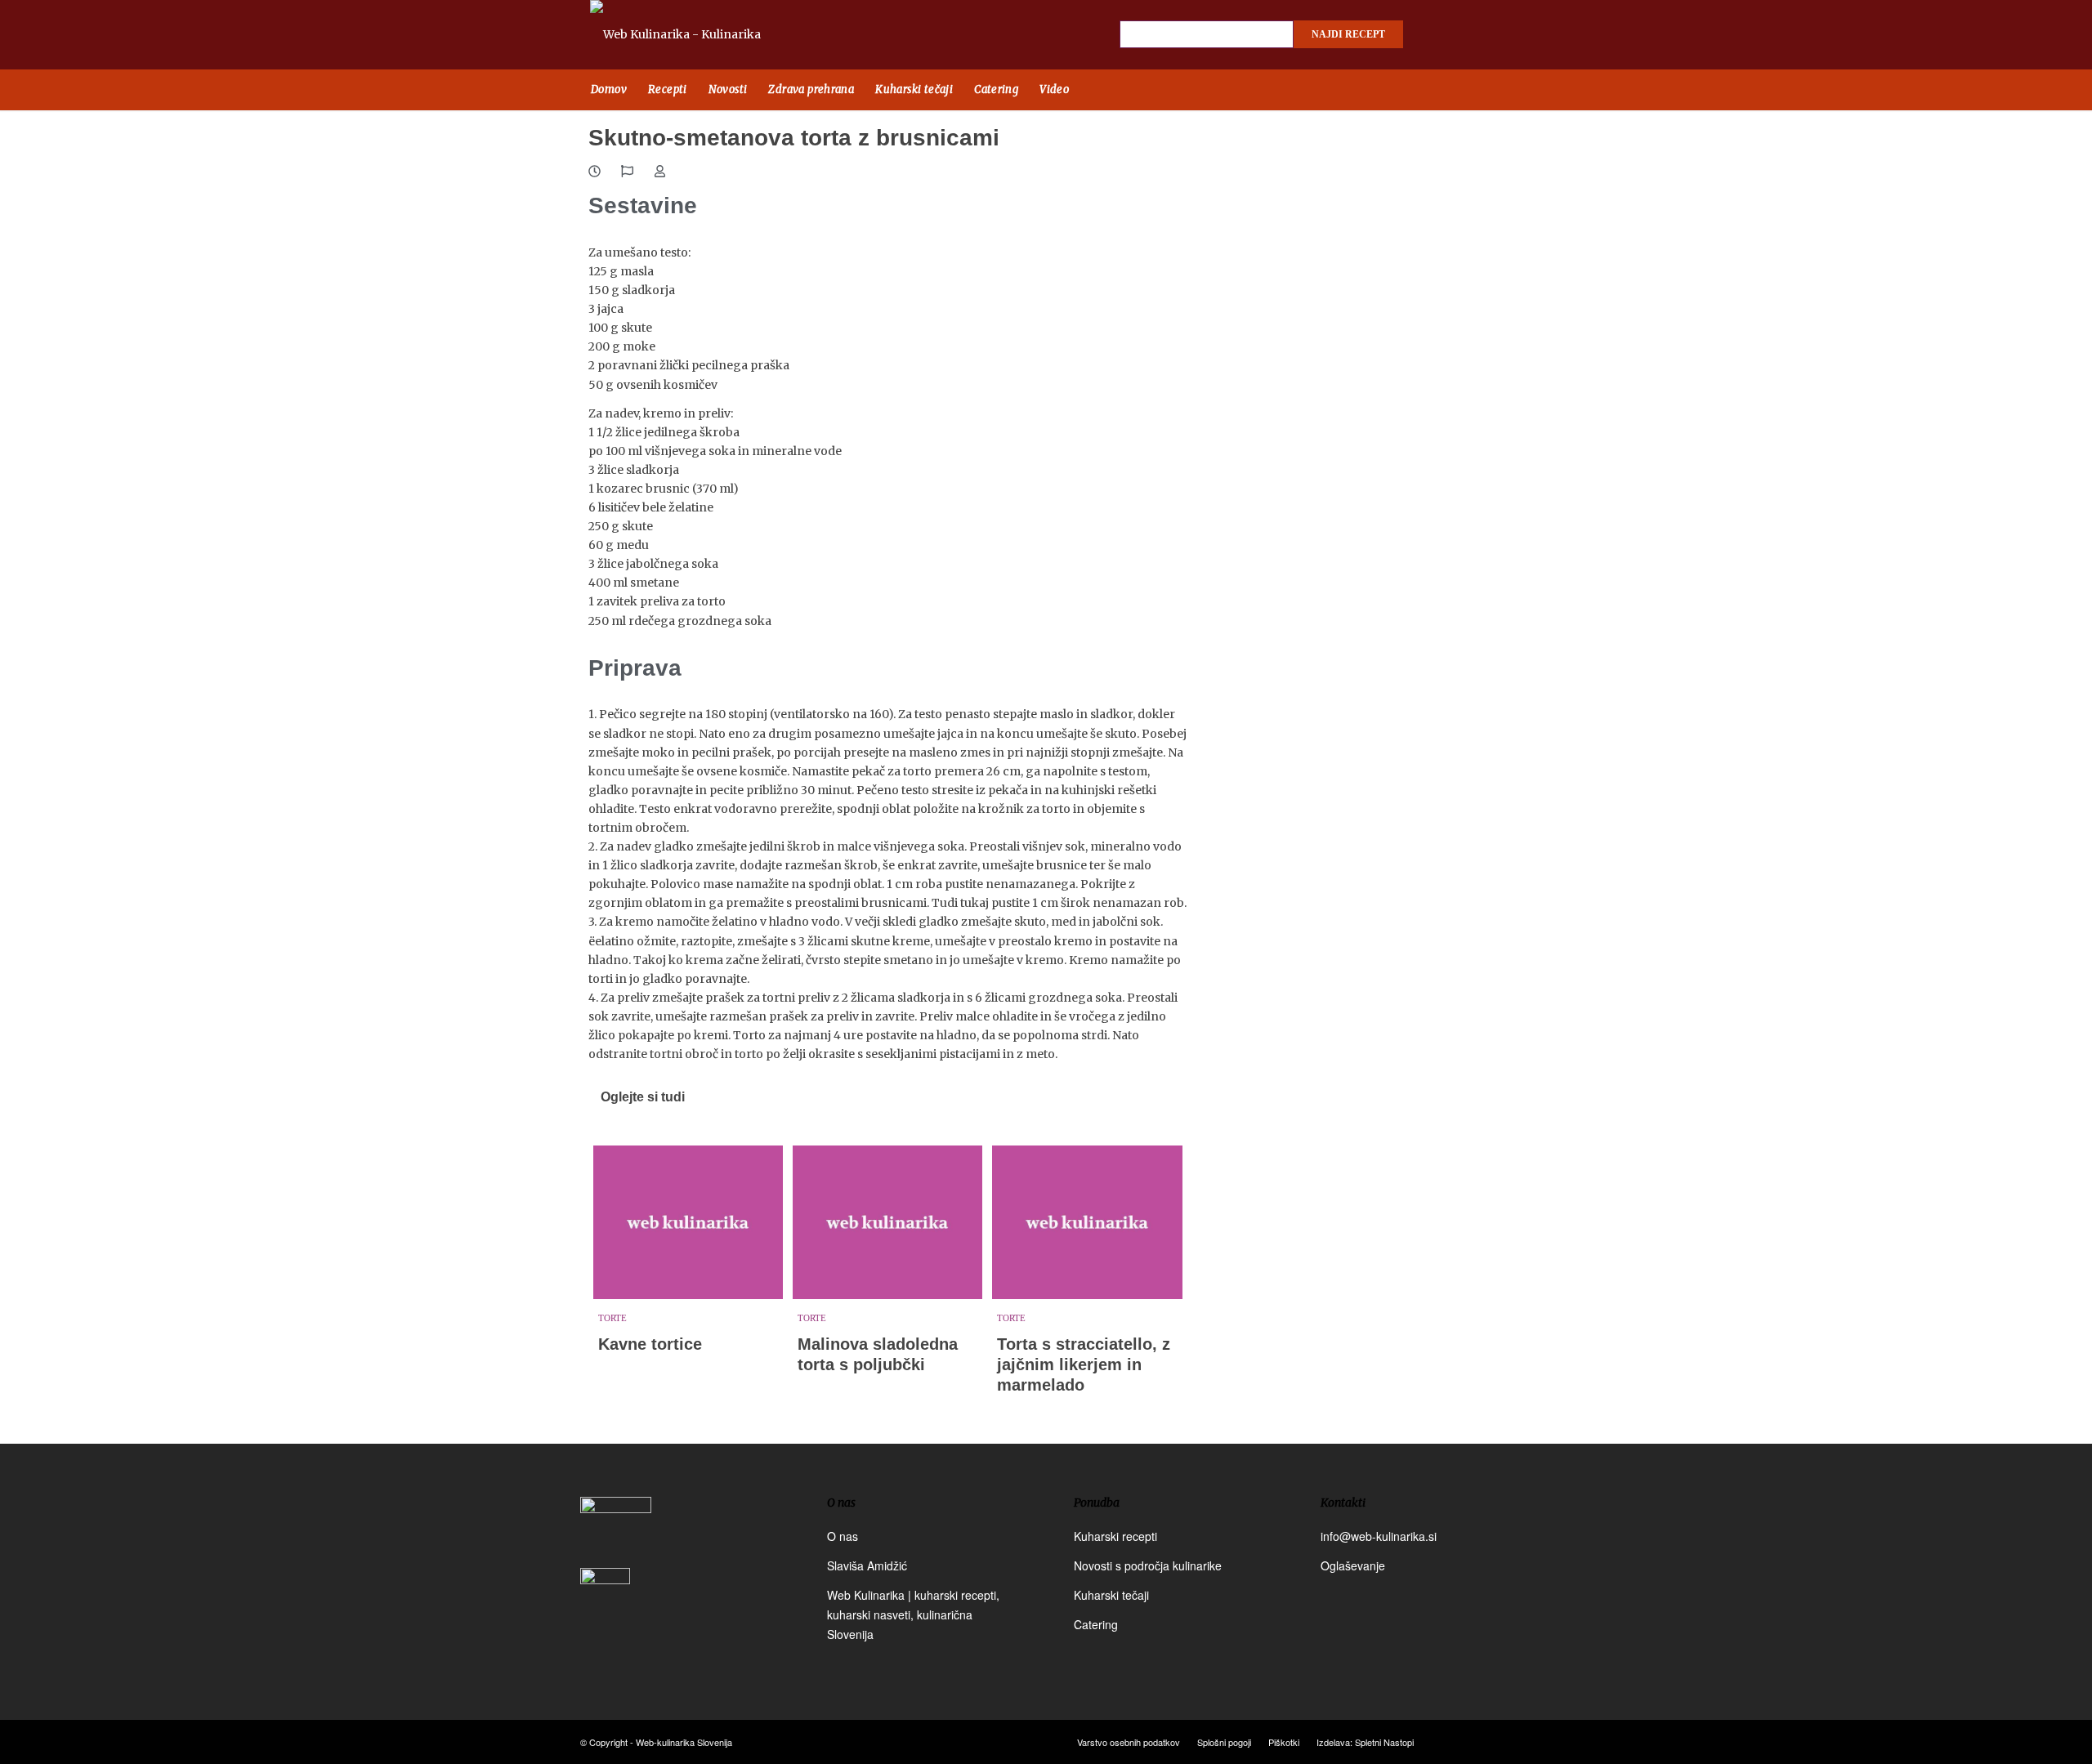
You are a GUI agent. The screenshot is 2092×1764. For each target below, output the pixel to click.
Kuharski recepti (1115, 1536)
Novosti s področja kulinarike (1148, 1565)
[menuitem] (609, 90)
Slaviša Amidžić (867, 1565)
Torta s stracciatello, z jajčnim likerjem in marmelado (1084, 1364)
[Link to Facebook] (1438, 35)
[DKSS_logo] (616, 1530)
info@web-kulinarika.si (1379, 1536)
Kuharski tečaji (1111, 1595)
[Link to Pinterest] (1495, 35)
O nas (843, 1536)
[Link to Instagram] (1467, 35)
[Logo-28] (694, 35)
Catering (1096, 1624)
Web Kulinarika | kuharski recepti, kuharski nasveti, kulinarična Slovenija (913, 1614)
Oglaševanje (1353, 1565)
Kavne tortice (650, 1344)
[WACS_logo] (605, 1604)
